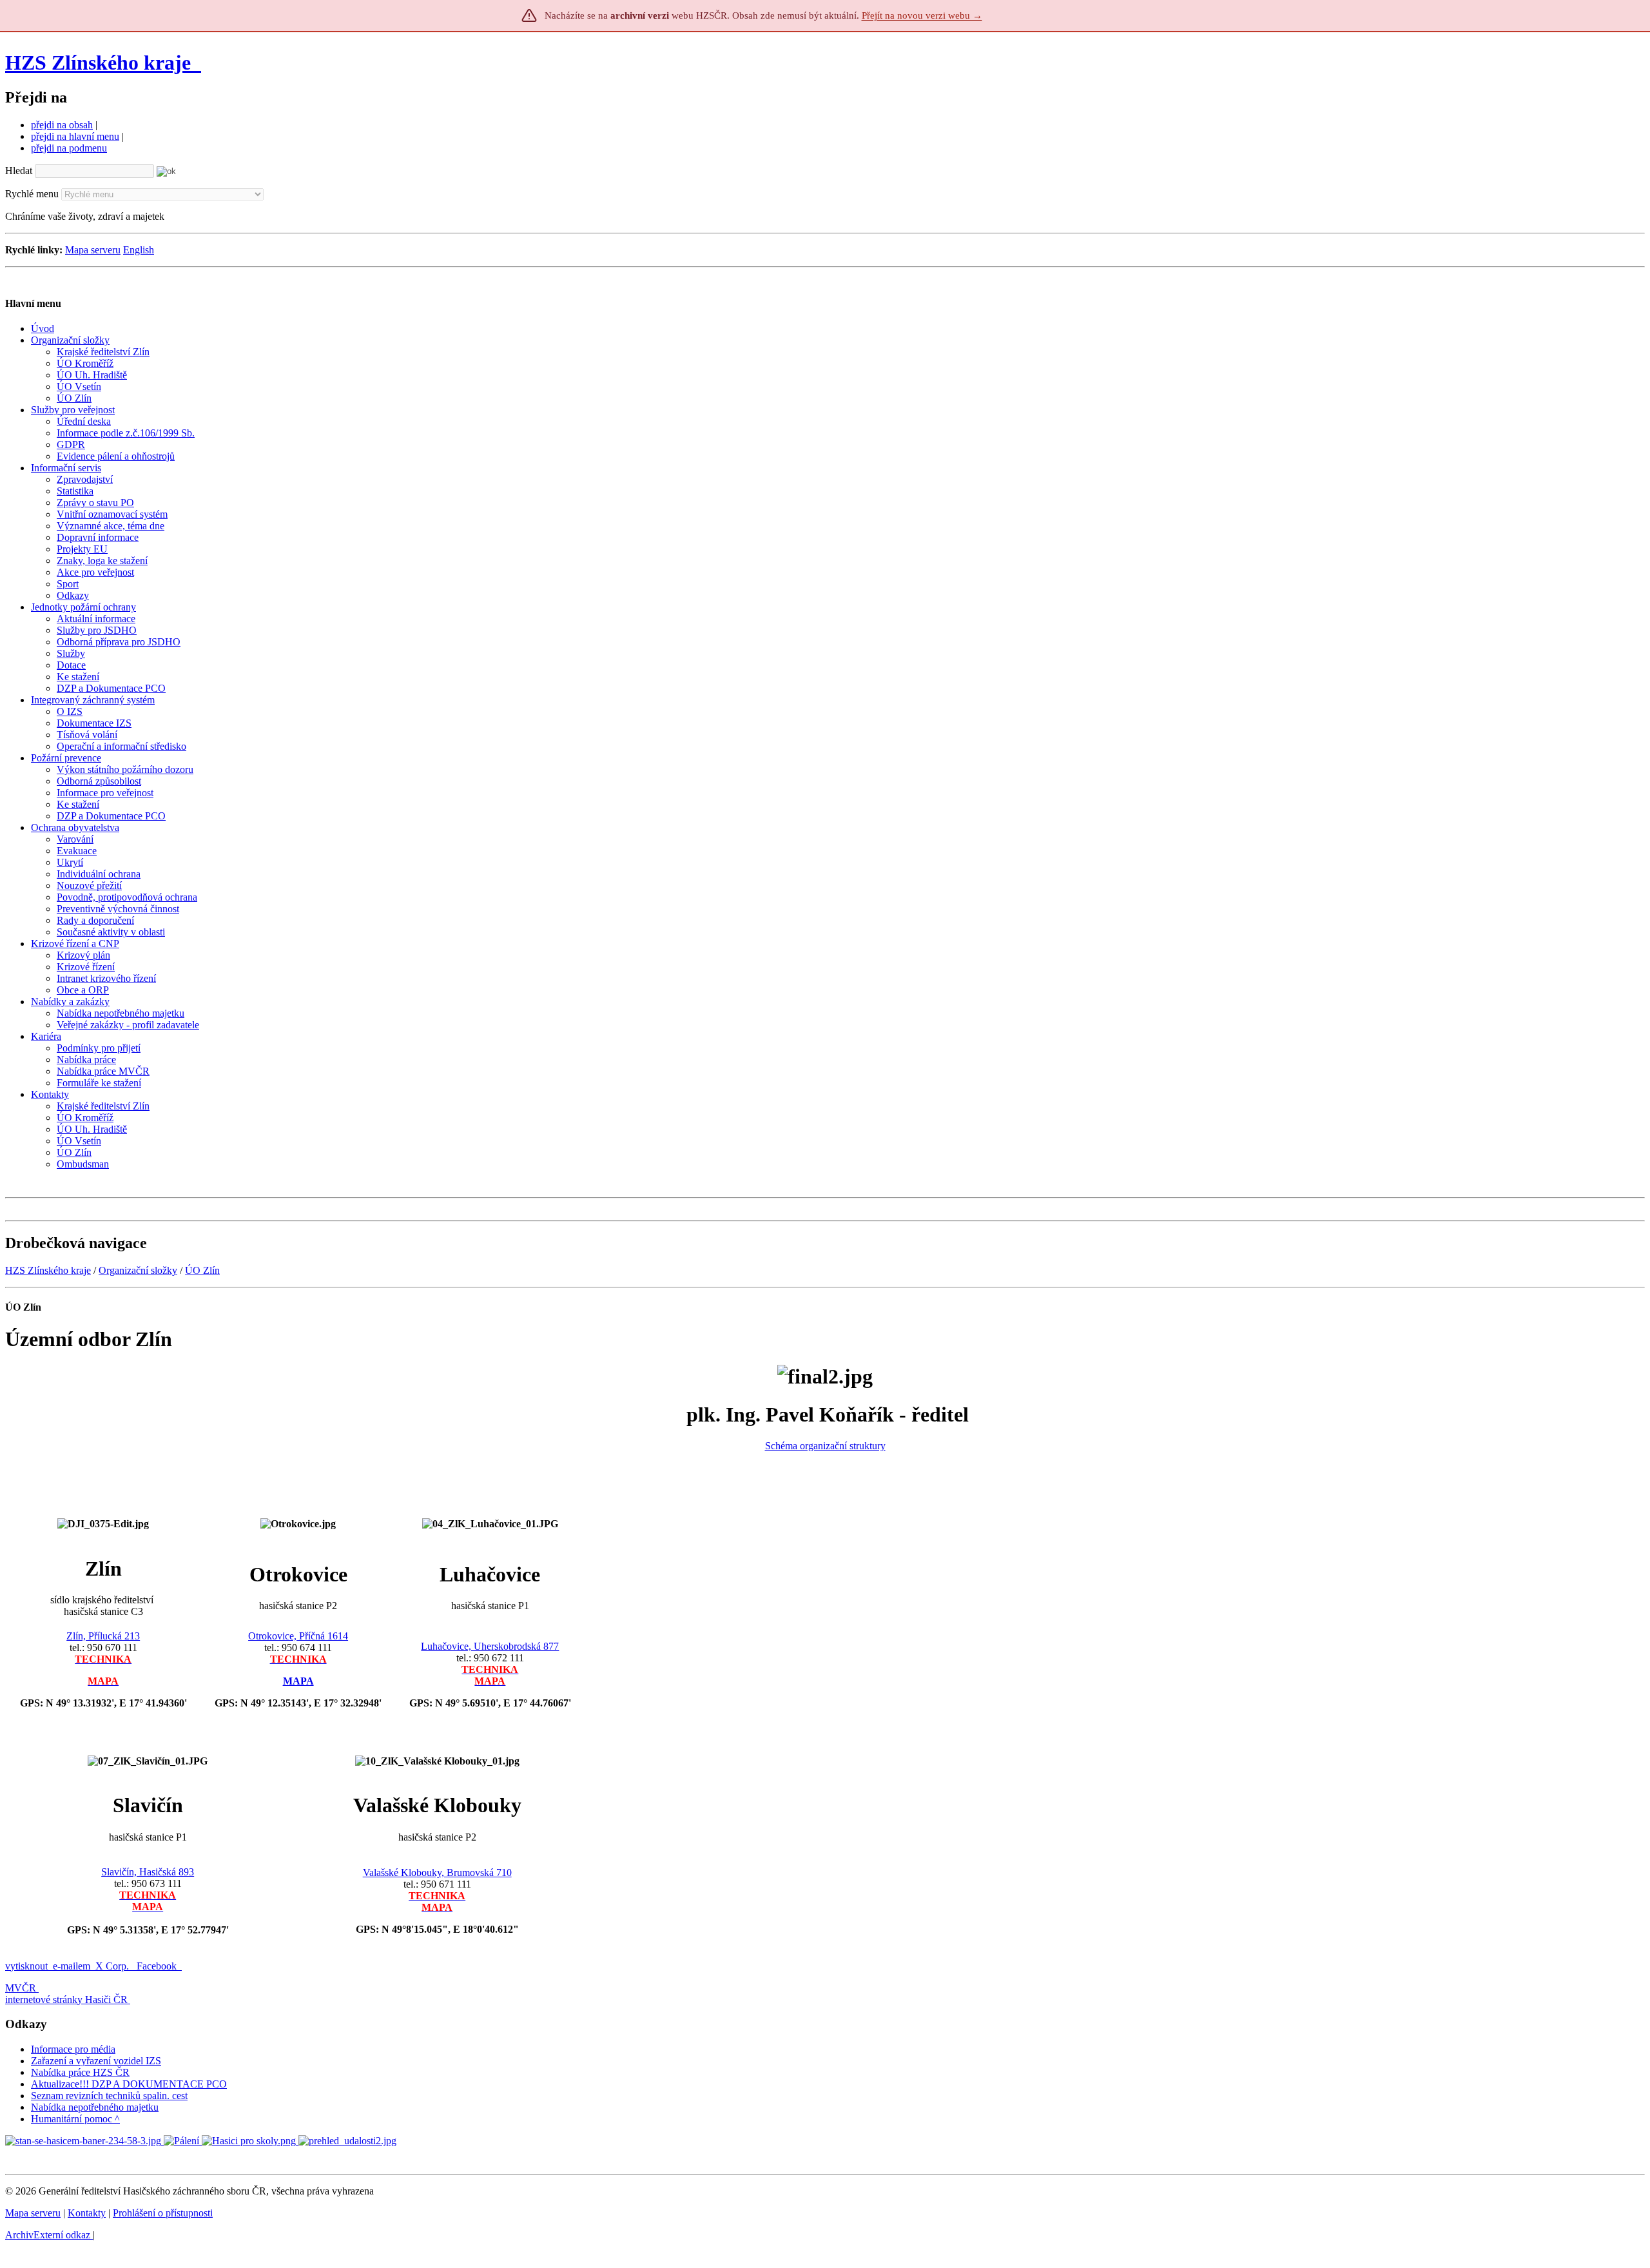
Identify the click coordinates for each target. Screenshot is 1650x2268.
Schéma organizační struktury (825, 1446)
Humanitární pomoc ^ (75, 2119)
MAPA (298, 1681)
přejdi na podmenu (69, 148)
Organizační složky (138, 1270)
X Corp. (113, 1966)
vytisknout (26, 1966)
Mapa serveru (93, 250)
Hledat (19, 171)
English (139, 250)
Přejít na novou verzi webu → (922, 15)
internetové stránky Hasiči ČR (66, 1999)
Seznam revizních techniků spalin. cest (109, 2096)
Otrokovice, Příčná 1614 (298, 1636)
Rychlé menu (32, 194)
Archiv (48, 2235)
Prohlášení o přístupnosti (163, 2213)
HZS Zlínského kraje (98, 63)
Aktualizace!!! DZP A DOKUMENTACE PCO (129, 2084)
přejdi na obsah (62, 125)
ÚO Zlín (202, 1270)
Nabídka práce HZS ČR (80, 2072)
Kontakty (87, 2213)
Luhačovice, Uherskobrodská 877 (490, 1646)
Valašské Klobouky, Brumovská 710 (437, 1872)
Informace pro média (73, 2049)
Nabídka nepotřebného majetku (95, 2107)
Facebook (158, 1966)
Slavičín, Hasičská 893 (148, 1872)
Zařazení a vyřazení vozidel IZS (96, 2061)
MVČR (21, 1988)
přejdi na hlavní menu (75, 136)
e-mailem (72, 1966)
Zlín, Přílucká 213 (103, 1636)
